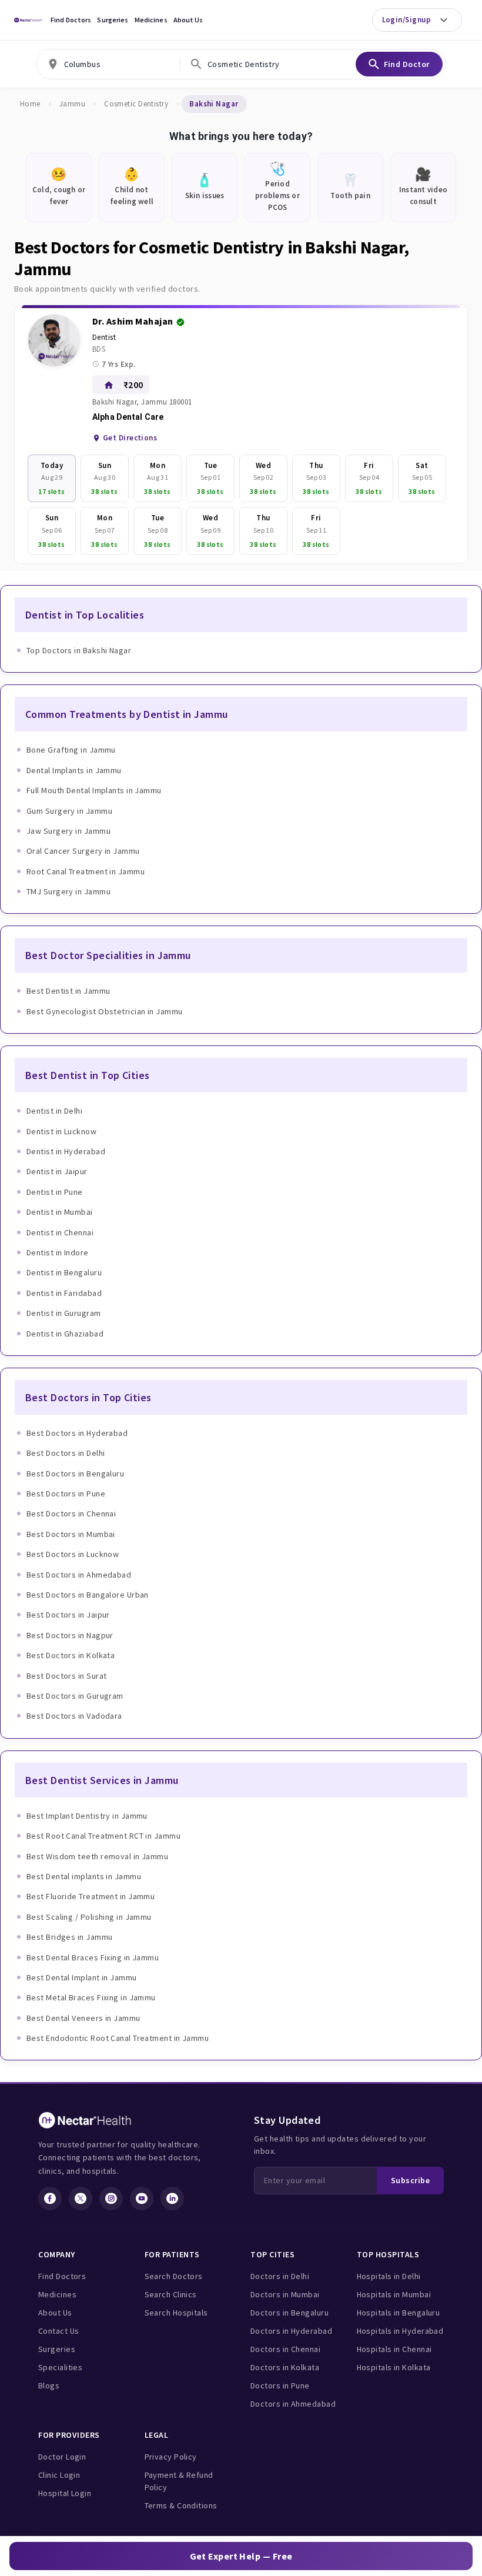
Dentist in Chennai (60, 1232)
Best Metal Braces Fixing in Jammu (91, 1997)
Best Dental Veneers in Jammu (83, 2018)
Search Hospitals (176, 2313)
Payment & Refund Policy (179, 2481)
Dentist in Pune (55, 1192)
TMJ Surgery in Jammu (68, 891)
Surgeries (113, 20)
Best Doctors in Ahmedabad (79, 1575)
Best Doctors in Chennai (71, 1513)
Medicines (151, 20)
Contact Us (59, 2331)
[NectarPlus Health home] (28, 20)
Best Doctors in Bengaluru (75, 1474)
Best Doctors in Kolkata (71, 1655)
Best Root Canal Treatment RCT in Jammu (103, 1836)
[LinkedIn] (172, 2199)
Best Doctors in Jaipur (68, 1615)
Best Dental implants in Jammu (84, 1876)
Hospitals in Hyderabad (400, 2331)
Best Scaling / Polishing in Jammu (89, 1917)
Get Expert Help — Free (241, 2556)
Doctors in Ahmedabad (293, 2404)
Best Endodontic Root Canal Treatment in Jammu (118, 2038)
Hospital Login (65, 2493)
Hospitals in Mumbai (394, 2294)
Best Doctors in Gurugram (75, 1696)
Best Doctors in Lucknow (73, 1554)
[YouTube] (142, 2199)
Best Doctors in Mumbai (71, 1534)
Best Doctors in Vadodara (74, 1716)
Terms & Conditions (181, 2505)
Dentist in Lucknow (61, 1131)
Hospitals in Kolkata (394, 2367)
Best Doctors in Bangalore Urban (88, 1595)
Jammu (72, 104)
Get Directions (130, 438)
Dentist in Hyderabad (66, 1151)
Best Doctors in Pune (66, 1494)
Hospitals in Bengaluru (399, 2313)
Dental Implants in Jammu (74, 770)
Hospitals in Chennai (394, 2349)
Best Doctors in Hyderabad (77, 1433)
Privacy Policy (171, 2457)
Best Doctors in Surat (66, 1676)
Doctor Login (62, 2457)
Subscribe (410, 2180)
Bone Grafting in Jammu (71, 750)
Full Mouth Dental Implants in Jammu (94, 790)
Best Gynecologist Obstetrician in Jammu (105, 1011)
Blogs (49, 2385)
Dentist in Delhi (54, 1111)
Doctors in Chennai (285, 2349)
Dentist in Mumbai (60, 1212)
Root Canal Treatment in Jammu (86, 871)
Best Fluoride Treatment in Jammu (91, 1896)
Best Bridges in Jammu (69, 1937)
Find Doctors (71, 20)
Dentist (104, 337)
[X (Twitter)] (81, 2199)
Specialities (60, 2367)
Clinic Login (59, 2475)
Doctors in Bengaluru (289, 2313)
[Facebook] (50, 2199)
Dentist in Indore (58, 1252)
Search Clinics (171, 2294)
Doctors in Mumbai (285, 2294)
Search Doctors (174, 2276)
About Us (188, 20)
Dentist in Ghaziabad (65, 1334)
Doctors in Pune (280, 2385)
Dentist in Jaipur (57, 1171)
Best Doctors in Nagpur (70, 1635)
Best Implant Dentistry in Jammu (87, 1816)
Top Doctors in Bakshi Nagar (79, 650)
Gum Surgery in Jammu (69, 811)
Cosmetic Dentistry (136, 104)
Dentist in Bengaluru (64, 1272)
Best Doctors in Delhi (66, 1453)
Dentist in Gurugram (64, 1313)
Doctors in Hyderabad (291, 2331)
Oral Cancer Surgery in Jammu (83, 851)
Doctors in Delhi (280, 2276)
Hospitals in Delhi (389, 2276)
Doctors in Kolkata (285, 2367)
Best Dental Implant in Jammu (82, 1977)
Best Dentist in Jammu (68, 991)
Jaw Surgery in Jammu (68, 831)
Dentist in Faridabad (64, 1293)
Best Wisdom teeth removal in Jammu (97, 1856)
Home (30, 104)
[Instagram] (111, 2199)
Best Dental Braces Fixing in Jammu (93, 1957)
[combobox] (108, 64)
